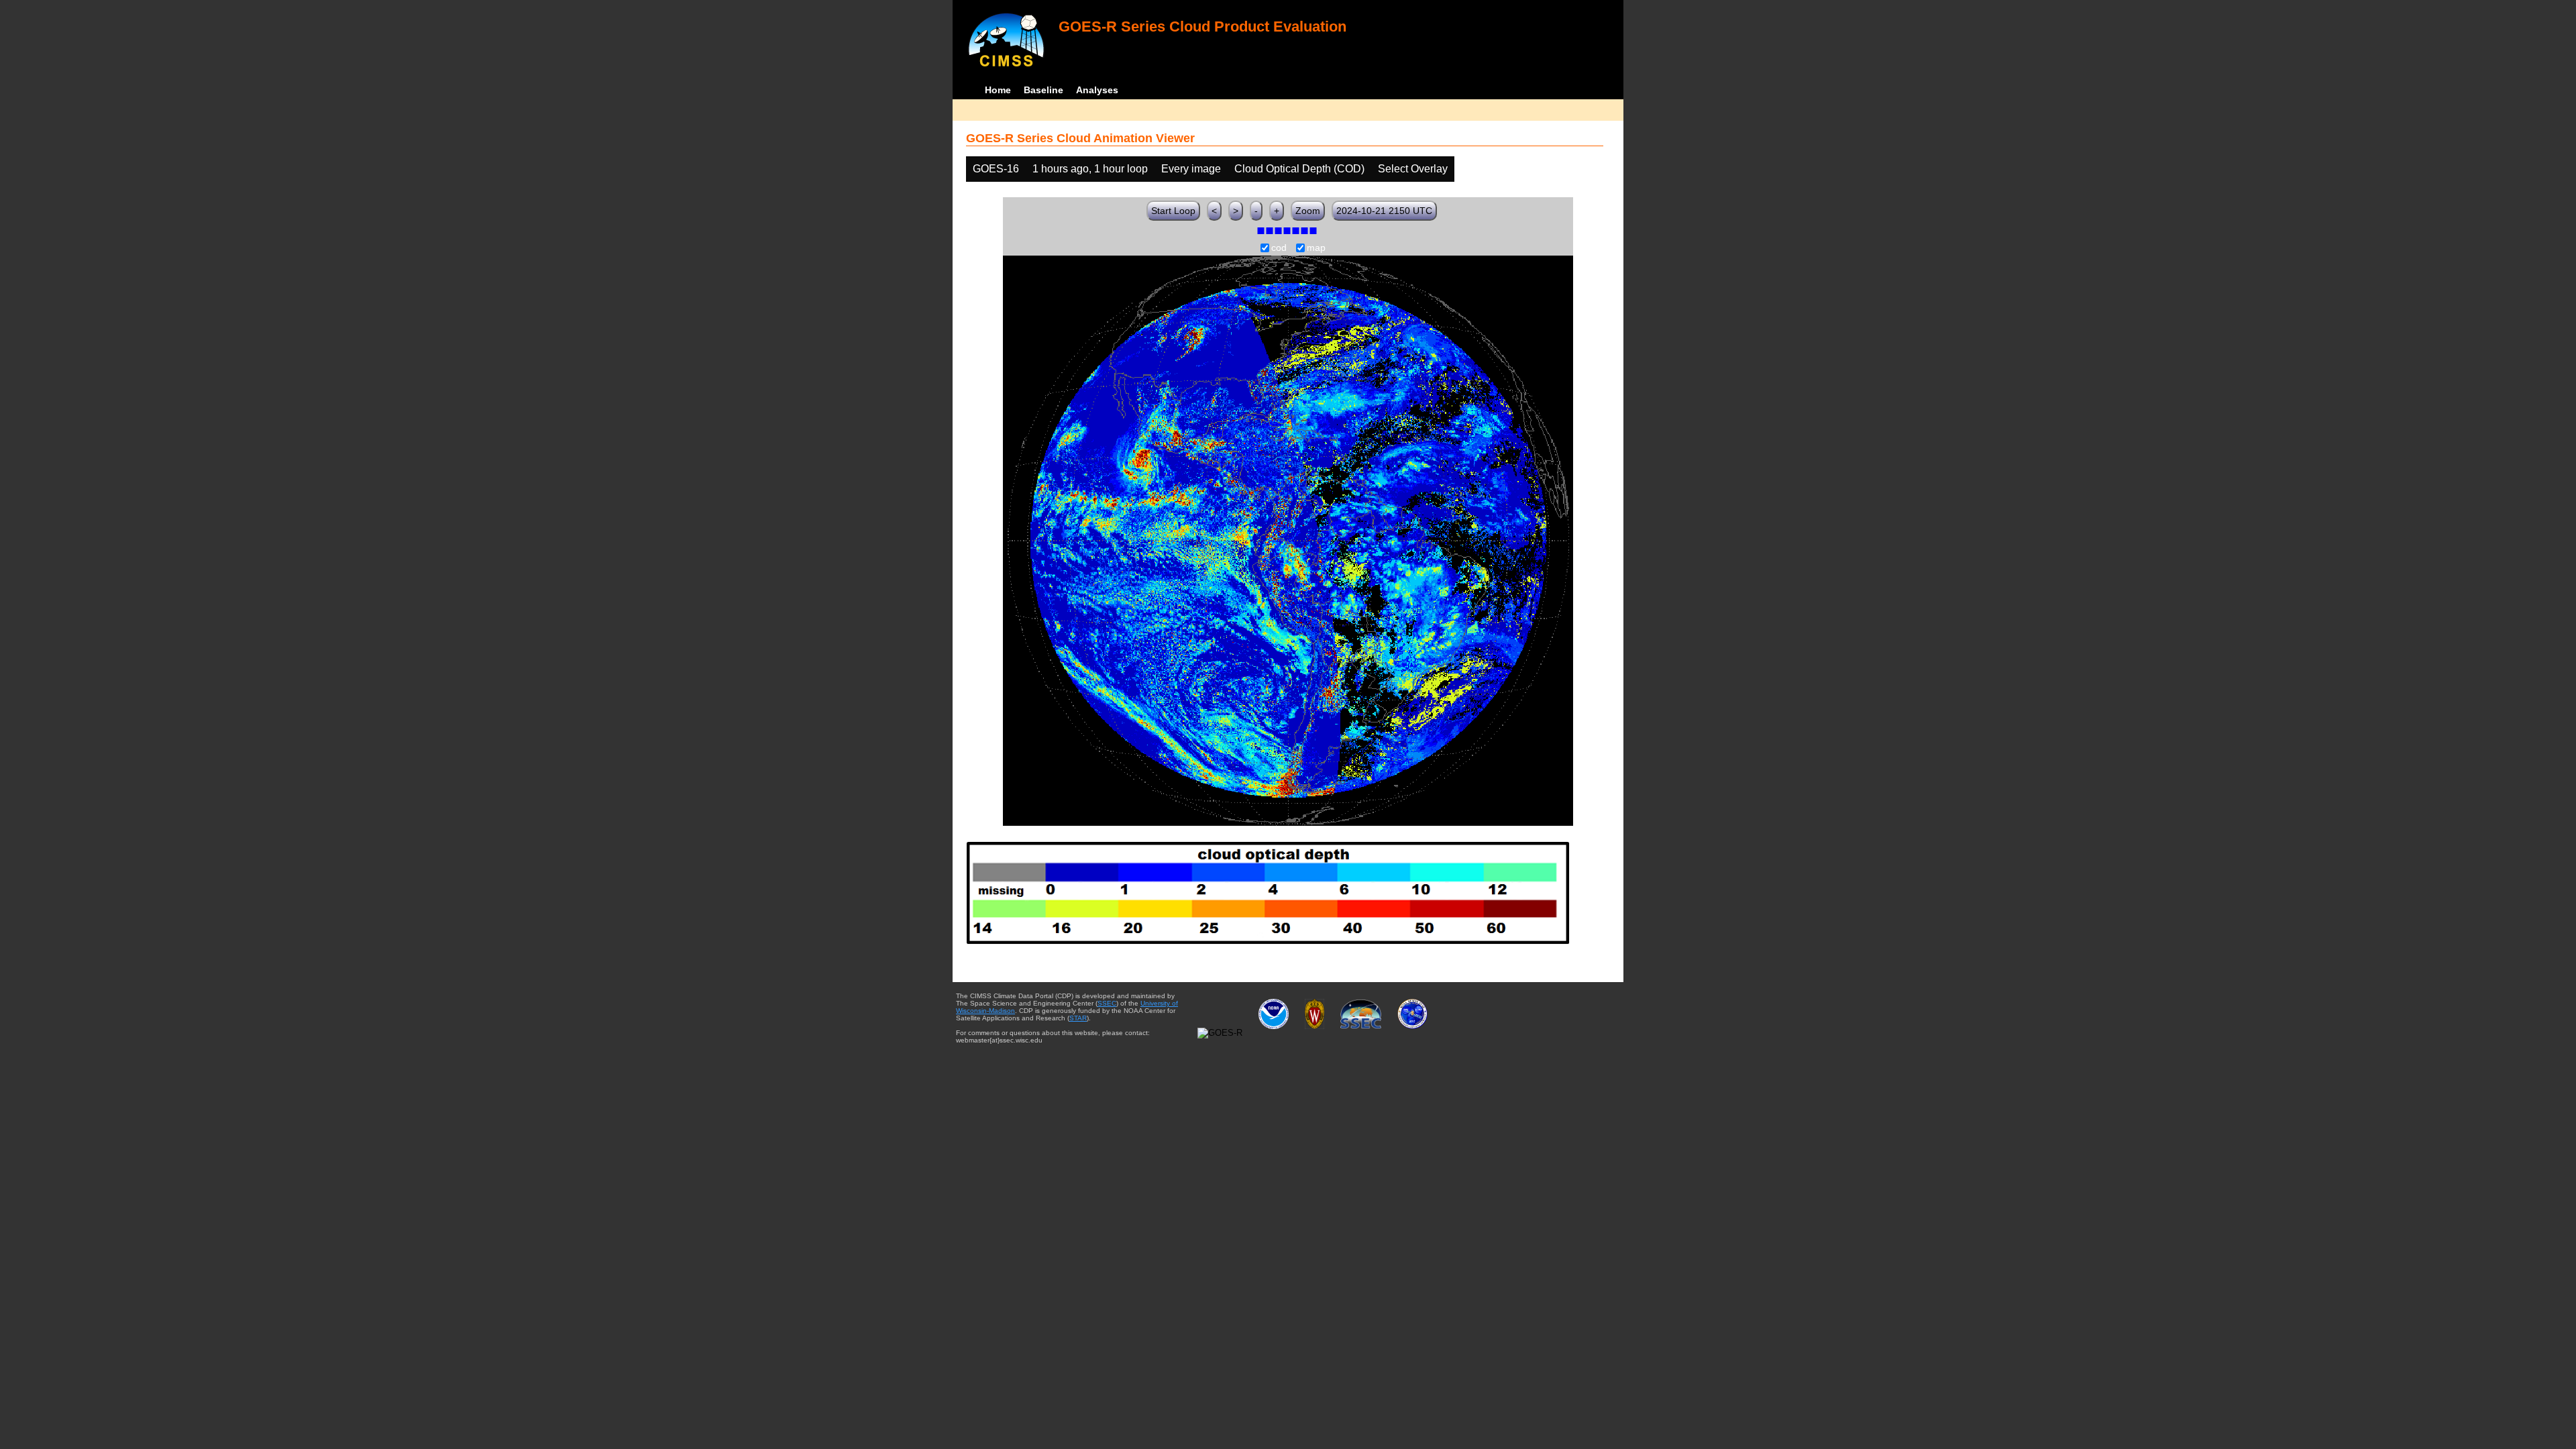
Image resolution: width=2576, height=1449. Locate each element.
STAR (1078, 1018)
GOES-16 (996, 169)
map (1316, 248)
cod (1279, 248)
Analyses (1097, 90)
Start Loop (1173, 211)
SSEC (1107, 1003)
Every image (1191, 169)
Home (998, 90)
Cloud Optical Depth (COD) (1299, 169)
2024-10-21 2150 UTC (1384, 211)
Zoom (1308, 211)
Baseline (1043, 90)
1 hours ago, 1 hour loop (1090, 169)
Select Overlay (1413, 169)
